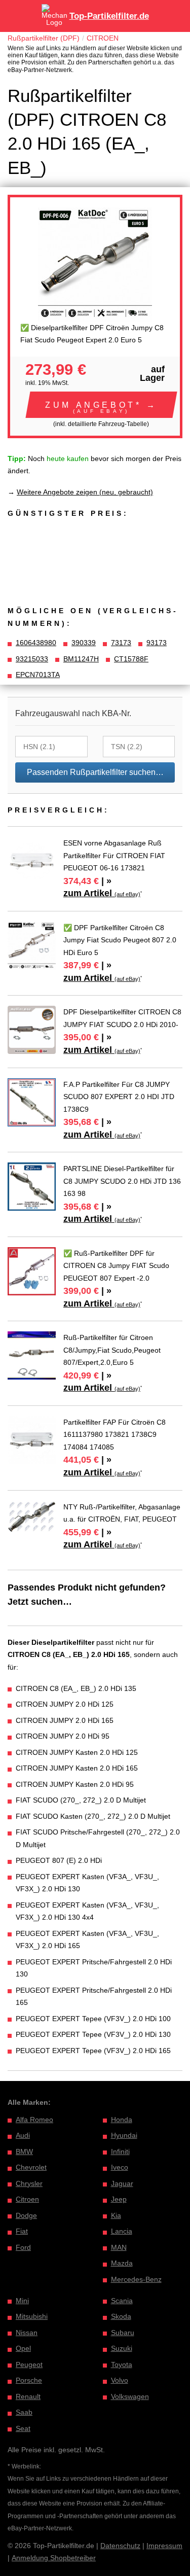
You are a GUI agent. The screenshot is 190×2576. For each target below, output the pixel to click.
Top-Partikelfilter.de (109, 16)
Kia (116, 2215)
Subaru (123, 2333)
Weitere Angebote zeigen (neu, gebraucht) (85, 492)
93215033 (32, 659)
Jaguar (122, 2183)
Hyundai (124, 2135)
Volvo (120, 2380)
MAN (119, 2247)
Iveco (120, 2167)
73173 (121, 643)
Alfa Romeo (34, 2120)
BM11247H (81, 659)
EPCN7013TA (38, 675)
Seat (23, 2428)
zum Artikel (102, 893)
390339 (84, 643)
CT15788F (131, 659)
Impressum (164, 2546)
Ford (23, 2247)
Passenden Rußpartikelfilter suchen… (95, 772)
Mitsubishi (32, 2316)
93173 (157, 643)
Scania (122, 2301)
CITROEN (103, 38)
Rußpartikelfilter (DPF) (44, 38)
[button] (101, 405)
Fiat (22, 2231)
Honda (122, 2120)
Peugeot (29, 2365)
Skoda (121, 2316)
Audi (23, 2135)
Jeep (119, 2199)
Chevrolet (31, 2167)
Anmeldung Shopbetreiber (54, 2558)
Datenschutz (120, 2546)
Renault (28, 2396)
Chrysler (29, 2183)
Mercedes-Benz (136, 2279)
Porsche (29, 2380)
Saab (24, 2412)
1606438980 (36, 643)
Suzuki (122, 2348)
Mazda (122, 2263)
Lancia (122, 2231)
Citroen (27, 2199)
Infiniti (120, 2151)
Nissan (27, 2333)
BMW (24, 2151)
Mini (22, 2301)
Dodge (26, 2215)
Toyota (122, 2365)
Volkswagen (130, 2396)
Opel (23, 2348)
